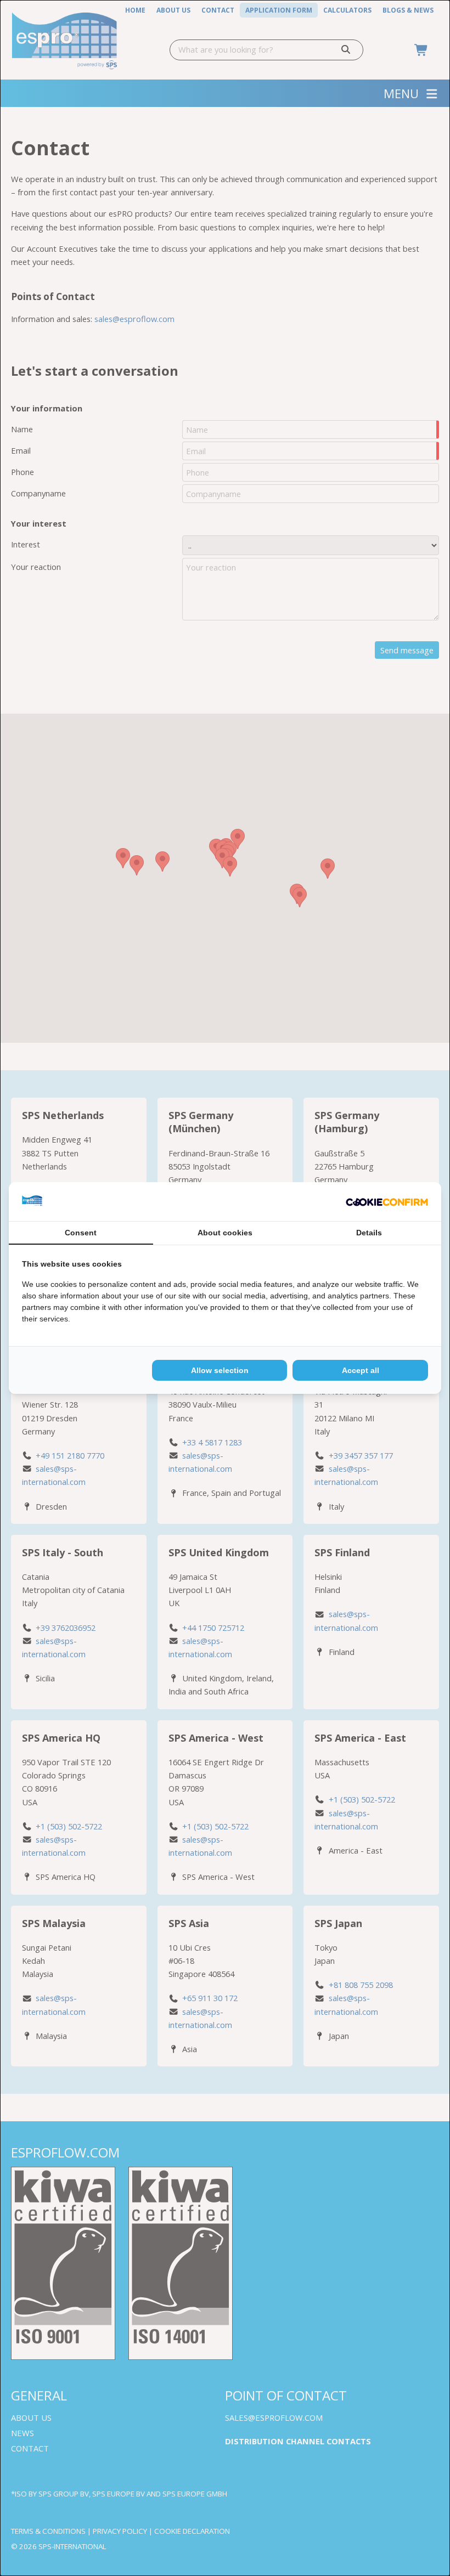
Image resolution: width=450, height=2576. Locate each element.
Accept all (361, 1370)
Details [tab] (369, 1233)
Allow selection (220, 1370)
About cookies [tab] (225, 1233)
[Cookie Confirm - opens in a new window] (387, 1202)
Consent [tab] (81, 1233)
